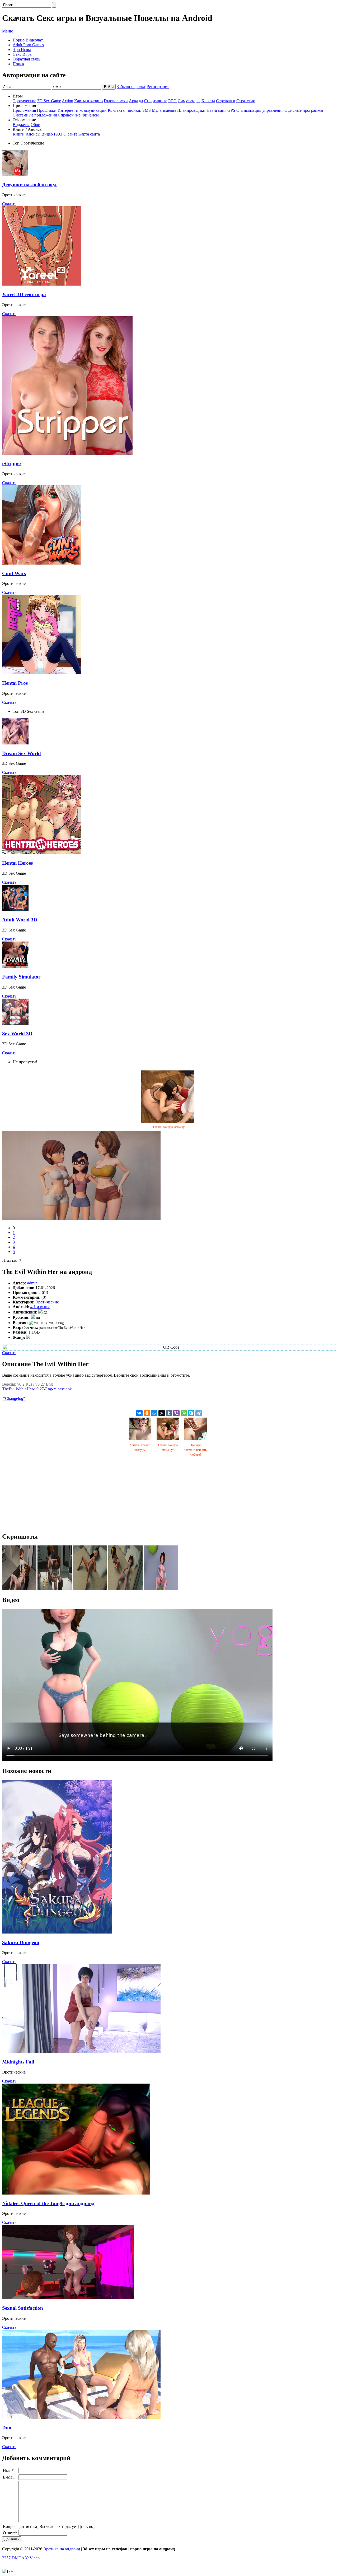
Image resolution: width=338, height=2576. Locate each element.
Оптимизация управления (260, 110)
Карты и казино (88, 101)
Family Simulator (21, 977)
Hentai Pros (15, 683)
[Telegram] (199, 1413)
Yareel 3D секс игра (24, 294)
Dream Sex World (22, 753)
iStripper (12, 464)
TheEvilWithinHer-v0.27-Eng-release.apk (37, 1389)
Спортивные (156, 101)
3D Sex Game (49, 101)
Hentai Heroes (17, 863)
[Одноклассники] (147, 1413)
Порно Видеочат (28, 40)
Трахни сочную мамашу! (169, 1127)
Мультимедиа (164, 110)
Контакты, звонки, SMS (129, 110)
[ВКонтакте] (139, 1413)
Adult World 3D (20, 920)
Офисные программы (304, 110)
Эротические (24, 101)
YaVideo (32, 2558)
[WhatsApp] (184, 1413)
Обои (36, 125)
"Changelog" (14, 1398)
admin (32, 1283)
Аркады (136, 101)
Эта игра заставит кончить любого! (195, 1450)
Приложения (24, 110)
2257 (6, 2558)
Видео (47, 134)
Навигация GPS (221, 110)
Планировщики (191, 110)
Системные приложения (35, 115)
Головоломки (116, 101)
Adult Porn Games (28, 45)
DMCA (18, 2558)
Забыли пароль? (131, 87)
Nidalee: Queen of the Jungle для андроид (48, 2203)
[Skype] (191, 1413)
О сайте (70, 134)
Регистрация (158, 87)
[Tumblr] (169, 1413)
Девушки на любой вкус (30, 185)
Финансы (90, 115)
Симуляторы (189, 101)
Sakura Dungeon (21, 1942)
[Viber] (176, 1413)
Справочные (69, 115)
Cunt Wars (14, 573)
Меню (8, 31)
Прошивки (47, 110)
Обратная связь (26, 59)
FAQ (58, 134)
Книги (19, 134)
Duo (7, 2428)
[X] (162, 1413)
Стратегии (246, 101)
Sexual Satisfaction (23, 2308)
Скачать (9, 204)
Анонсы (33, 134)
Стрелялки (226, 101)
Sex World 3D (17, 1034)
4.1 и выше (40, 1307)
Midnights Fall (18, 2062)
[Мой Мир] (154, 1413)
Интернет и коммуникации (82, 110)
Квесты (208, 101)
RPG (172, 101)
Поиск (18, 64)
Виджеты (21, 125)
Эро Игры (22, 50)
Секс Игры (23, 54)
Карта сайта (89, 134)
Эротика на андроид (62, 2549)
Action (67, 101)
